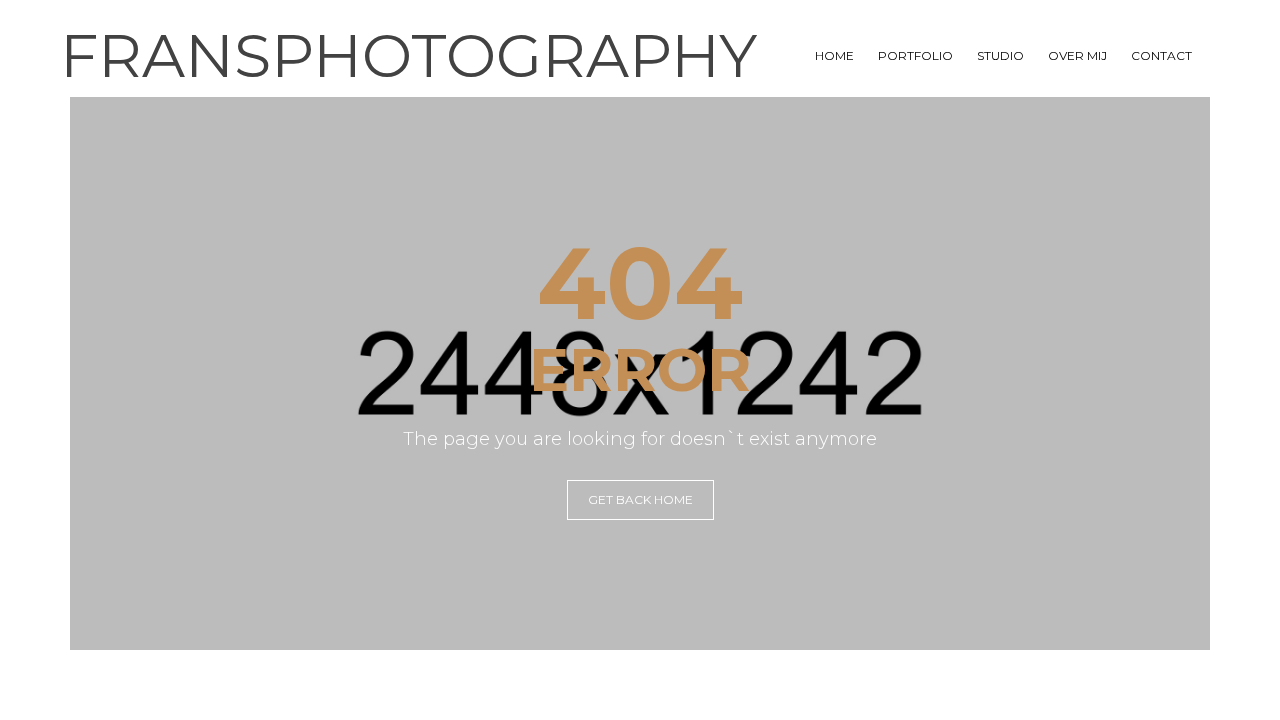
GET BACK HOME (640, 499)
